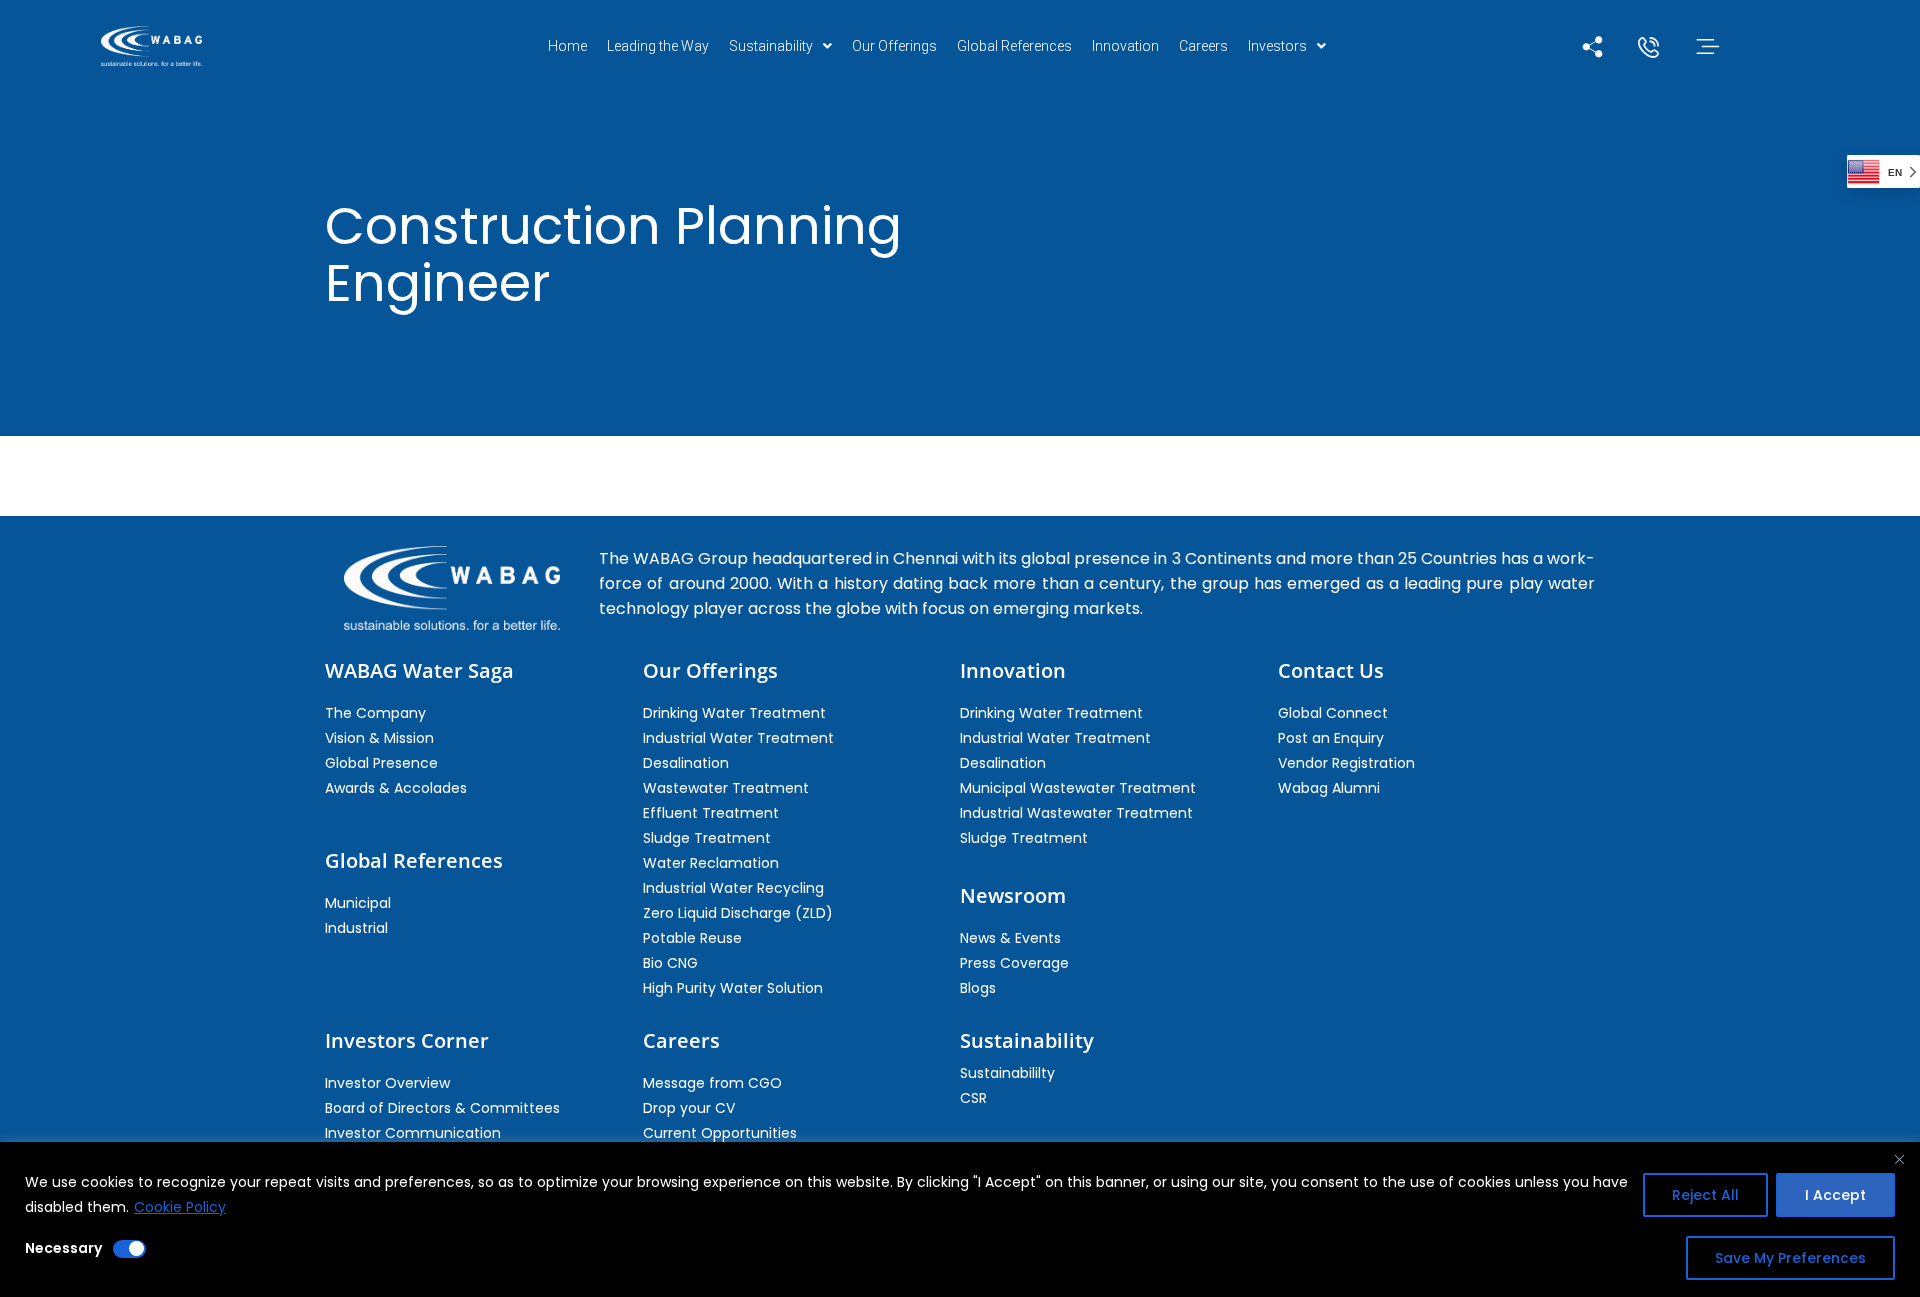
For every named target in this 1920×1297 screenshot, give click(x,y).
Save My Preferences (1790, 1258)
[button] (780, 46)
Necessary (63, 1248)
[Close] (1899, 1159)
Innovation (1125, 46)
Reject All (1705, 1195)
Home (567, 46)
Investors (1277, 46)
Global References (1014, 46)
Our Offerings (894, 46)
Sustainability (771, 46)
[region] (960, 1219)
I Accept (1835, 1195)
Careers (1203, 46)
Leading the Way (658, 46)
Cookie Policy (180, 1207)
